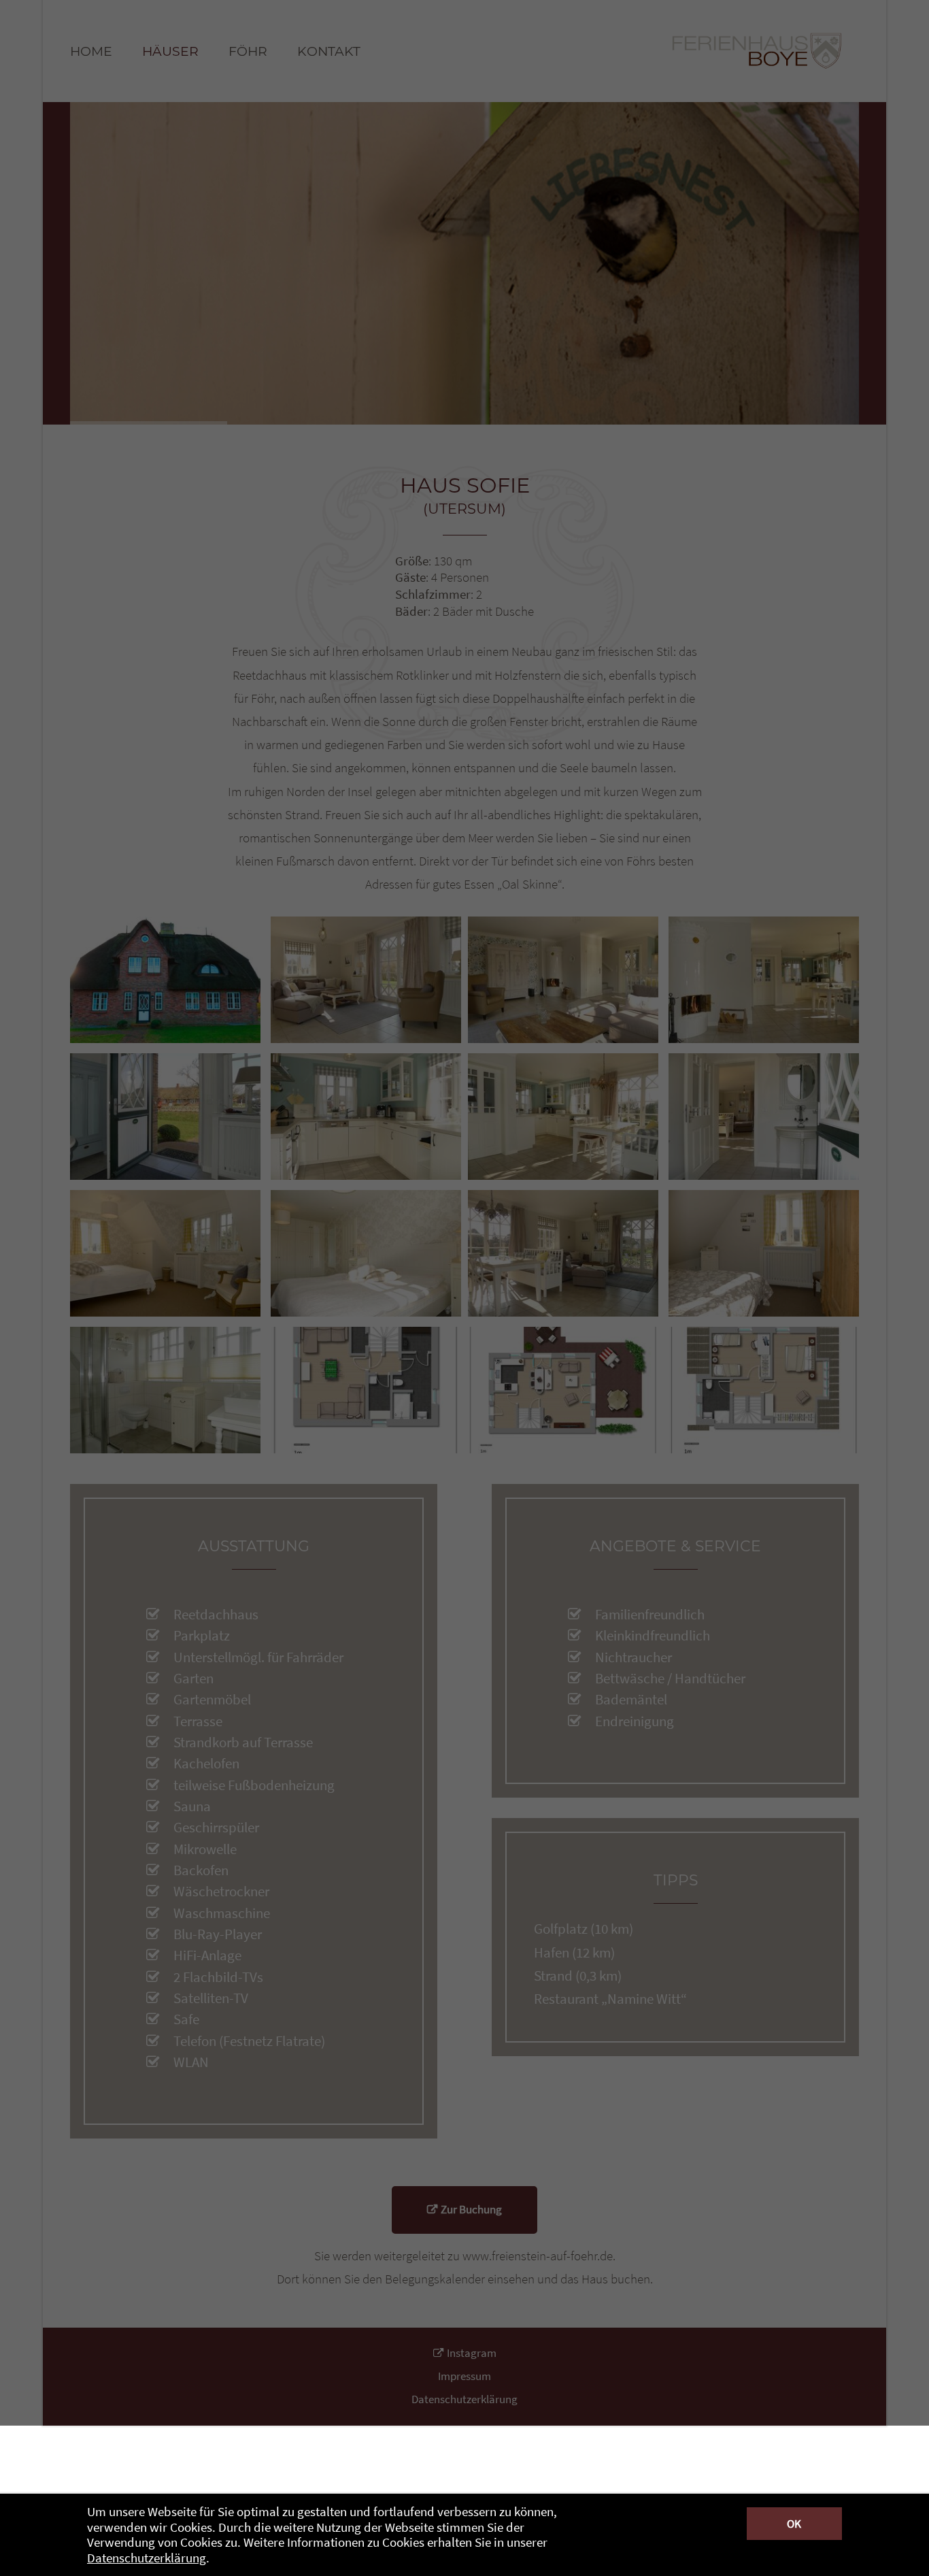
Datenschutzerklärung (147, 2558)
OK (794, 2524)
